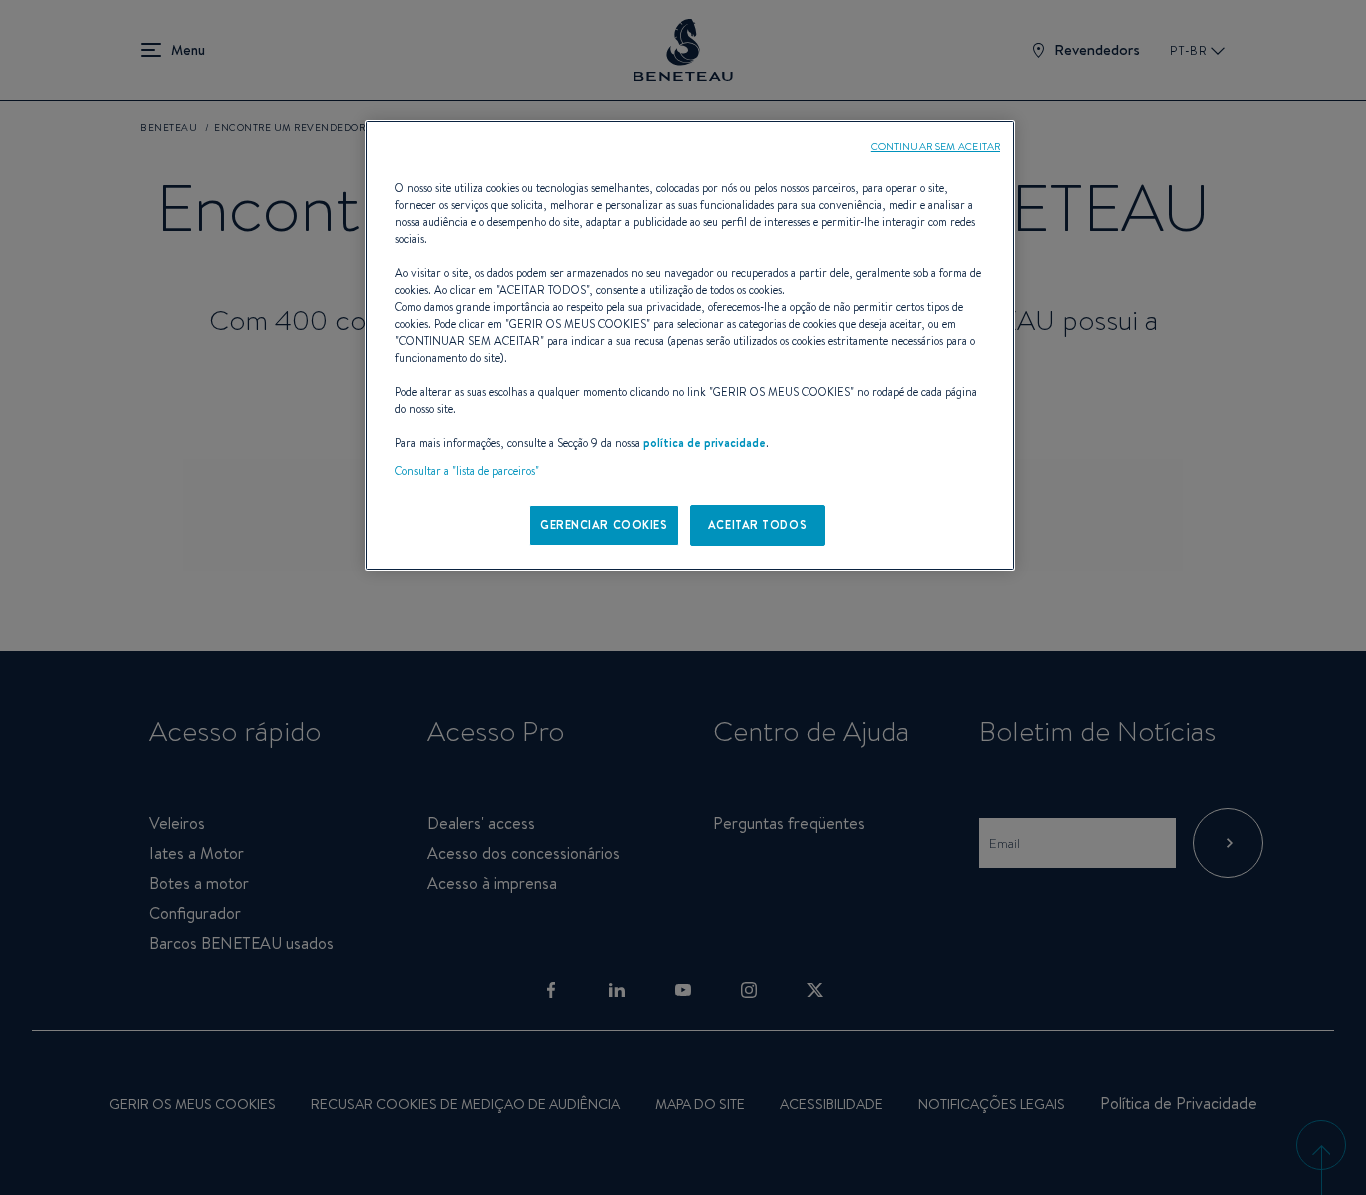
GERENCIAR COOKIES (604, 525)
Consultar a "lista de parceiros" (467, 471)
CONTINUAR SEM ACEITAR (935, 146)
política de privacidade (704, 443)
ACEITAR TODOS (757, 525)
